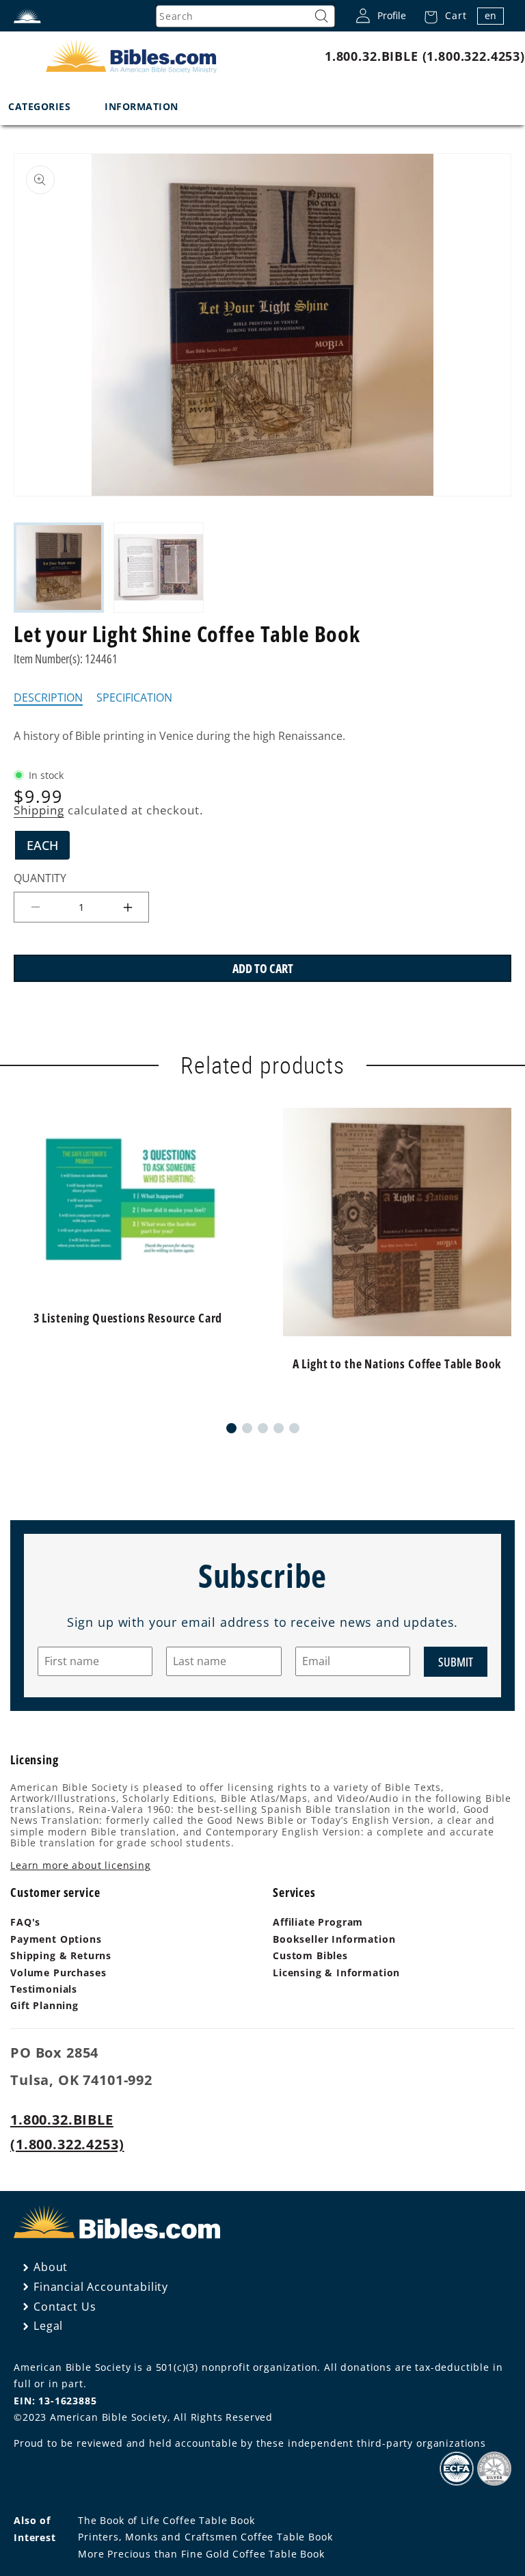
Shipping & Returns (61, 1955)
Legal (48, 2326)
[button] (441, 16)
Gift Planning (44, 2005)
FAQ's (25, 1922)
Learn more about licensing (81, 1865)
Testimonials (44, 1989)
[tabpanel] (262, 736)
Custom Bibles (310, 1955)
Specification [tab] (134, 698)
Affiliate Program (318, 1922)
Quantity (40, 878)
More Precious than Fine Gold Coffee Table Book (201, 2554)
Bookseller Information (334, 1939)
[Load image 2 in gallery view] (159, 568)
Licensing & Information (336, 1973)
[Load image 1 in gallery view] (59, 568)
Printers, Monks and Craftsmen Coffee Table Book (205, 2537)
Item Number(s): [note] (66, 659)
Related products (262, 1065)
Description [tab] (48, 698)
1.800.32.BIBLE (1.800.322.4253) (425, 56)
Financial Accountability (101, 2287)
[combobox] (245, 16)
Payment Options (56, 1939)
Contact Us (65, 2307)
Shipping (39, 810)
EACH (48, 848)
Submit (456, 1662)
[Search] (321, 16)
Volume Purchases (58, 1973)
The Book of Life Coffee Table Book (166, 2520)
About (51, 2267)
